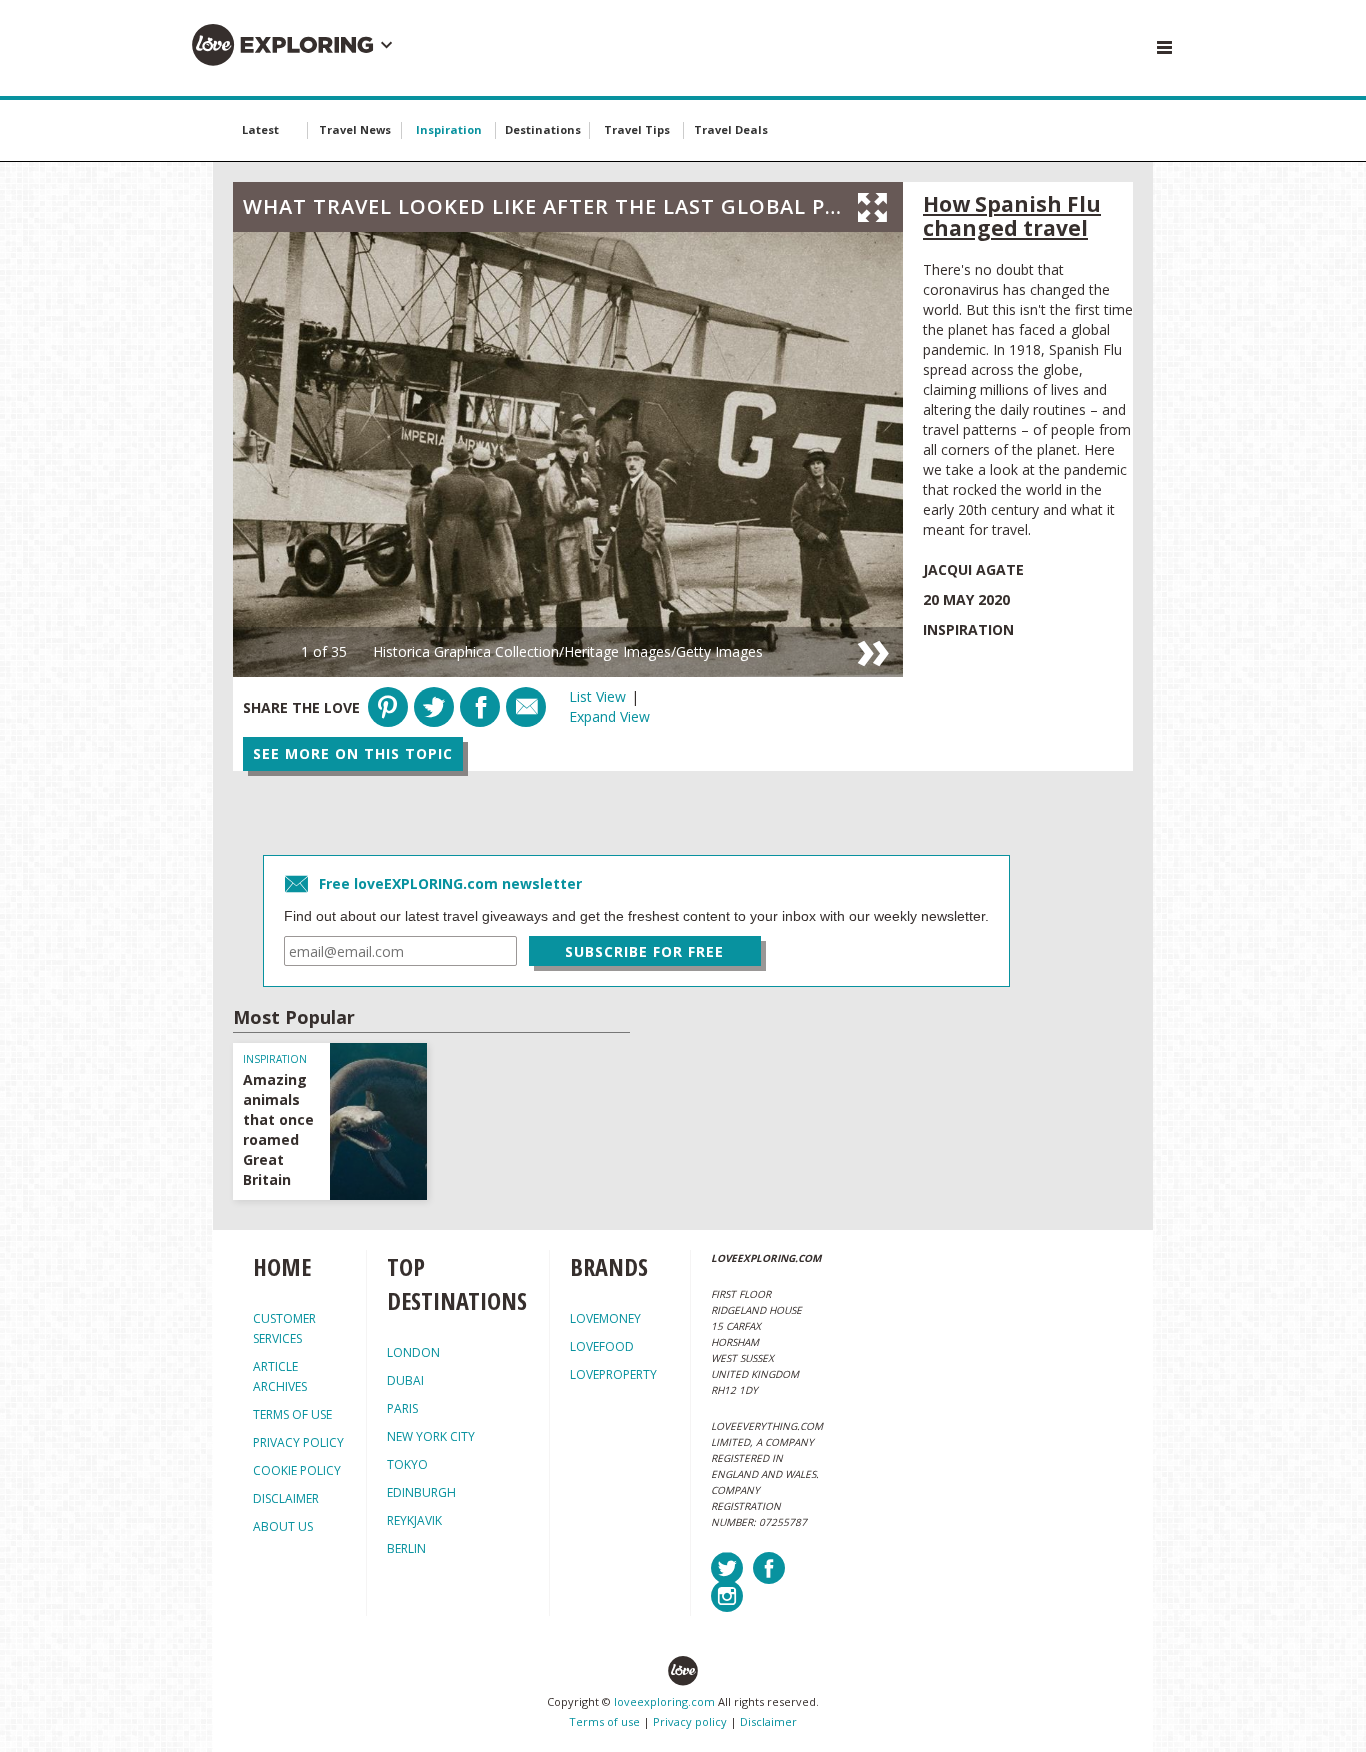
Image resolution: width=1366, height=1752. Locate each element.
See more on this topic (353, 753)
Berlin (406, 1548)
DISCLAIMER (286, 1498)
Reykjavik (414, 1520)
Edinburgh (421, 1492)
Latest (260, 129)
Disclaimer (768, 1721)
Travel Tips (637, 129)
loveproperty (613, 1374)
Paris (402, 1408)
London (413, 1352)
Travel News (355, 129)
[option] (568, 454)
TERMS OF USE (292, 1414)
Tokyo (407, 1464)
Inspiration (449, 129)
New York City (431, 1436)
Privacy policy (690, 1721)
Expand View (609, 716)
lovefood (602, 1346)
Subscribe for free (644, 951)
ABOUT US (283, 1526)
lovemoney (605, 1318)
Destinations (543, 129)
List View (597, 696)
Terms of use (604, 1721)
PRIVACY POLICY (298, 1442)
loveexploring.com (664, 1701)
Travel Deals (731, 129)
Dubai (405, 1380)
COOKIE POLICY (297, 1470)
